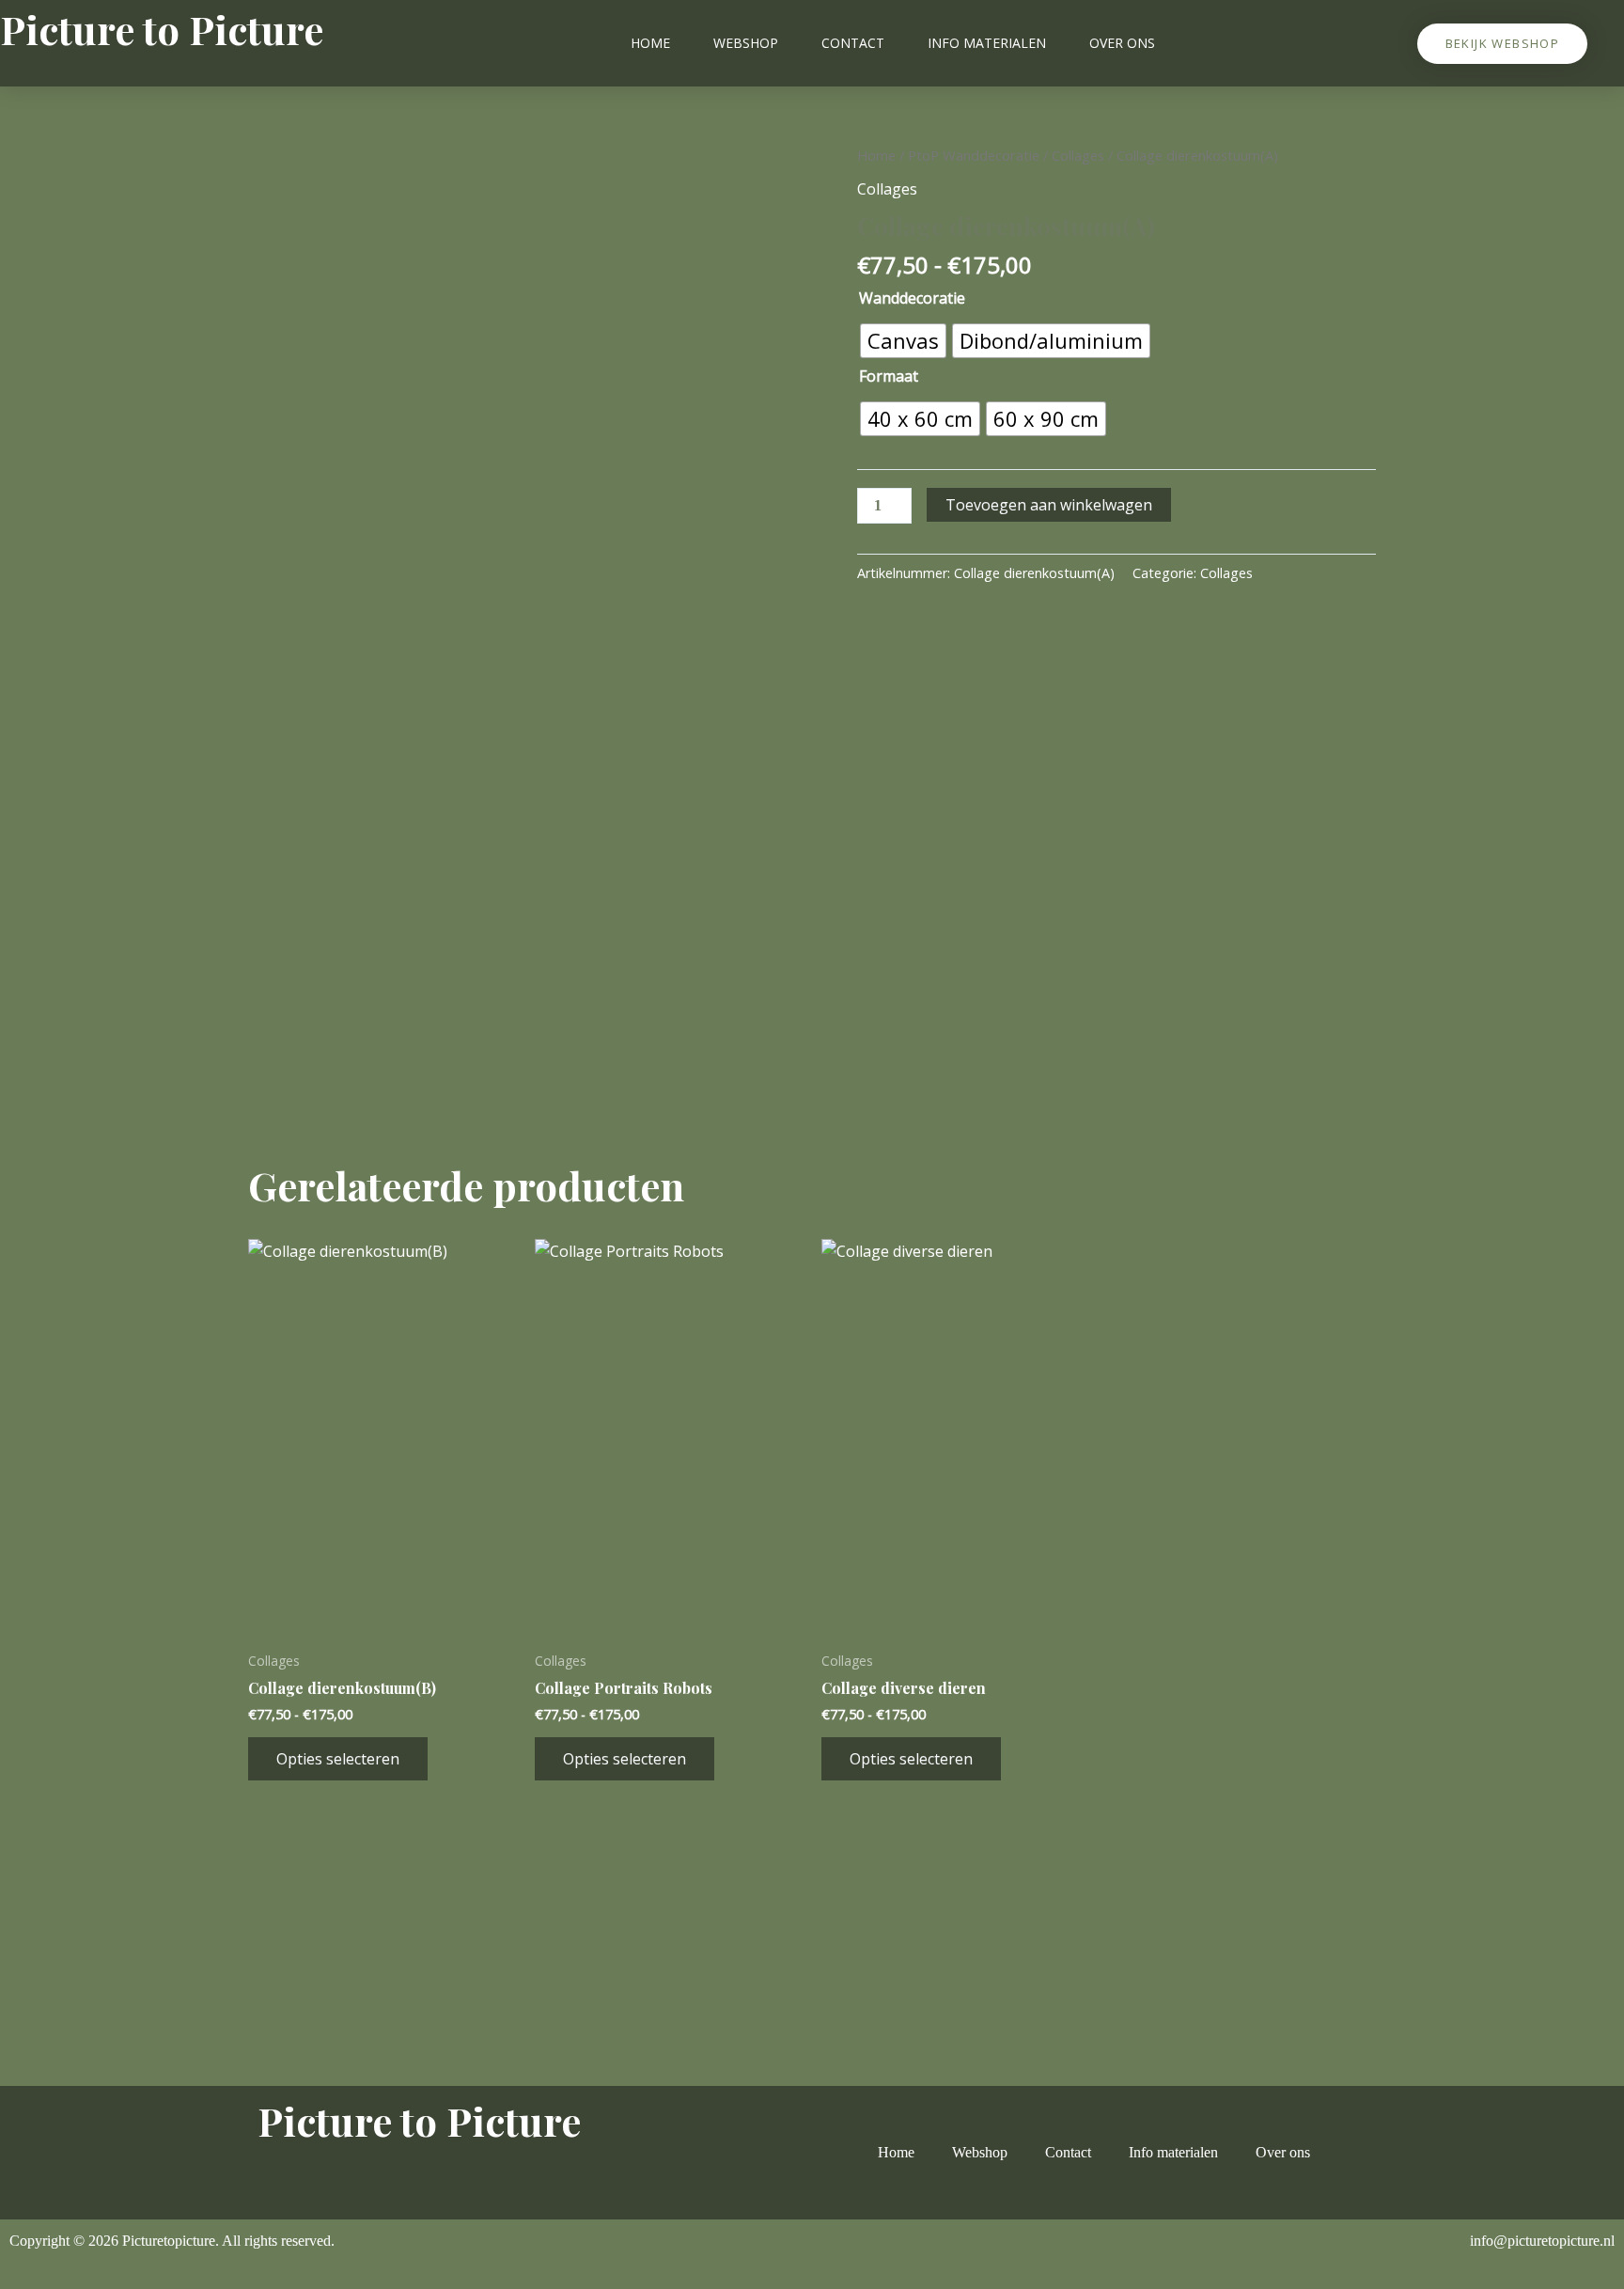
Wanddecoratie (912, 298)
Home (650, 43)
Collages (1078, 155)
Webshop (746, 43)
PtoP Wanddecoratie (974, 155)
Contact (853, 43)
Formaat (889, 376)
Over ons (1122, 43)
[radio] (903, 341)
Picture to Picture (162, 29)
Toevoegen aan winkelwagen (1049, 505)
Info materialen (987, 43)
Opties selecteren (338, 1759)
